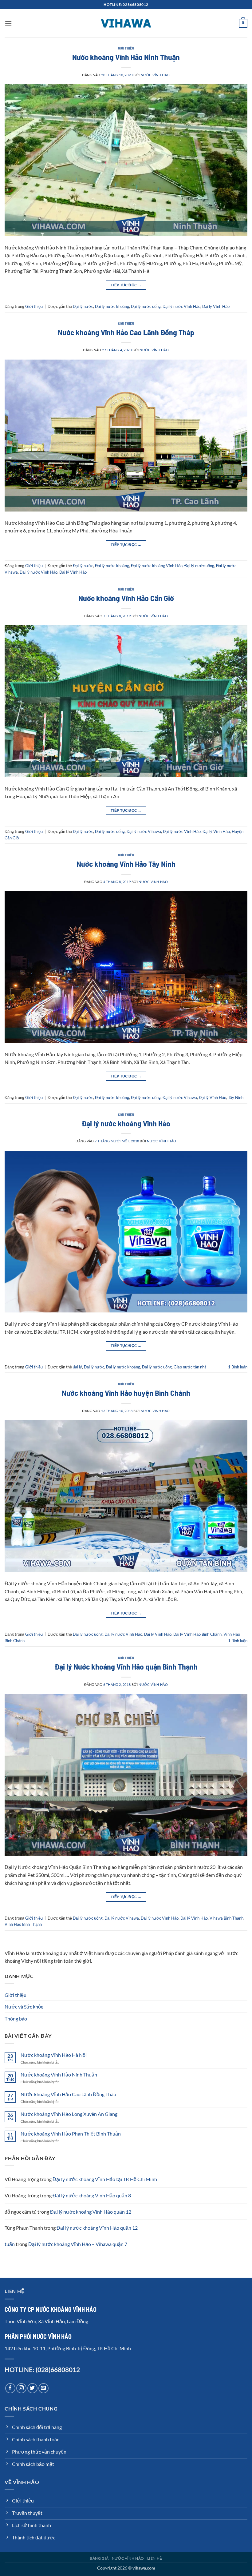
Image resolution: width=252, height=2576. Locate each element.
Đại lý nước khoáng (112, 306)
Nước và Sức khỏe (24, 2007)
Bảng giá (99, 2558)
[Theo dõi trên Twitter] (32, 2388)
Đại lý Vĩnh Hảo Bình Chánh (197, 1634)
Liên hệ (155, 2558)
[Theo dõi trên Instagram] (21, 2388)
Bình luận (238, 1367)
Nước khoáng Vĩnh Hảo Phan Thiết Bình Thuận (71, 2134)
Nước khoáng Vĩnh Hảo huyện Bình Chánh (126, 1393)
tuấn (10, 2244)
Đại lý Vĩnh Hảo (216, 306)
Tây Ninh (236, 1097)
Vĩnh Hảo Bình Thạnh (23, 1924)
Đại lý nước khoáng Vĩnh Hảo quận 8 (92, 2195)
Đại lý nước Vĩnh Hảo (181, 306)
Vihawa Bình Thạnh (226, 1918)
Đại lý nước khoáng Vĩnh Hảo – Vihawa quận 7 (78, 2244)
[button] (8, 23)
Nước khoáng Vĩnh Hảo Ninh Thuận (126, 57)
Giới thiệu (126, 48)
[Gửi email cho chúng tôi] (43, 2388)
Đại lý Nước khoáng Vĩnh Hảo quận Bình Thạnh (126, 1666)
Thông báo (16, 2019)
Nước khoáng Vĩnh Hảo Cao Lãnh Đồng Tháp (126, 332)
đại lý (77, 1367)
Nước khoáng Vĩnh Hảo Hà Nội (54, 2055)
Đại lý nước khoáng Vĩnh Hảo (157, 566)
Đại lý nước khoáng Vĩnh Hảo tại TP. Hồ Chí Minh (105, 2179)
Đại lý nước (83, 306)
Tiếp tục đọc (126, 285)
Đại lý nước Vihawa (144, 831)
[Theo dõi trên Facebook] (10, 2388)
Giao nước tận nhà (190, 1367)
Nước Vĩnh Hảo (155, 75)
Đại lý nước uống (146, 306)
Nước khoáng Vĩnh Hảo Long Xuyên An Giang (69, 2114)
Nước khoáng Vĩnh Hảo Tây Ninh (126, 864)
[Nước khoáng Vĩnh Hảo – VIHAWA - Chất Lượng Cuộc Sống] (126, 23)
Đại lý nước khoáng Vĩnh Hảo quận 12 (91, 2212)
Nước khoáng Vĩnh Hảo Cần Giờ (126, 598)
